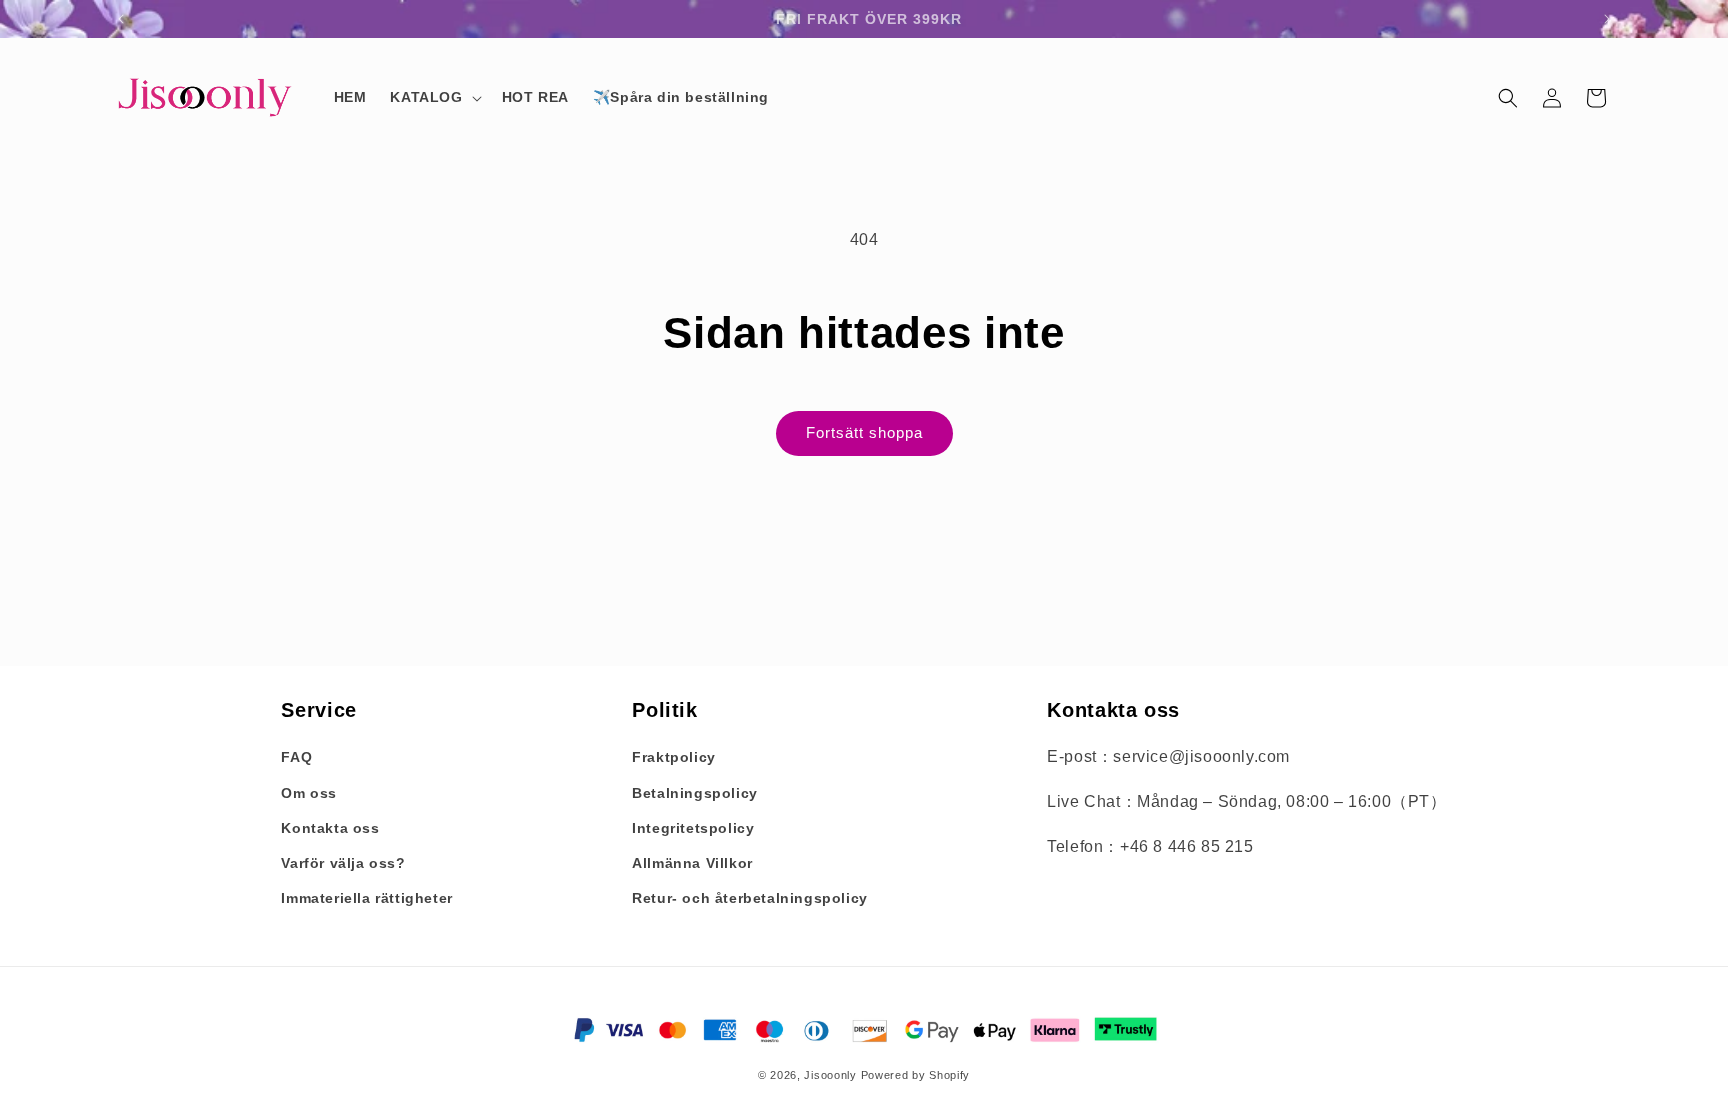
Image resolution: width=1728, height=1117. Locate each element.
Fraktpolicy (674, 757)
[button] (433, 97)
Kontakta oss (330, 828)
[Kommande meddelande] (1607, 19)
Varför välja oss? (343, 863)
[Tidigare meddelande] (121, 19)
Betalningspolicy (695, 793)
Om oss (309, 793)
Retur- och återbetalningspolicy (750, 898)
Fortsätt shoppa (864, 432)
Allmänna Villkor (692, 863)
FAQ (296, 757)
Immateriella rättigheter (366, 898)
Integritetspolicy (693, 828)
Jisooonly (830, 1075)
